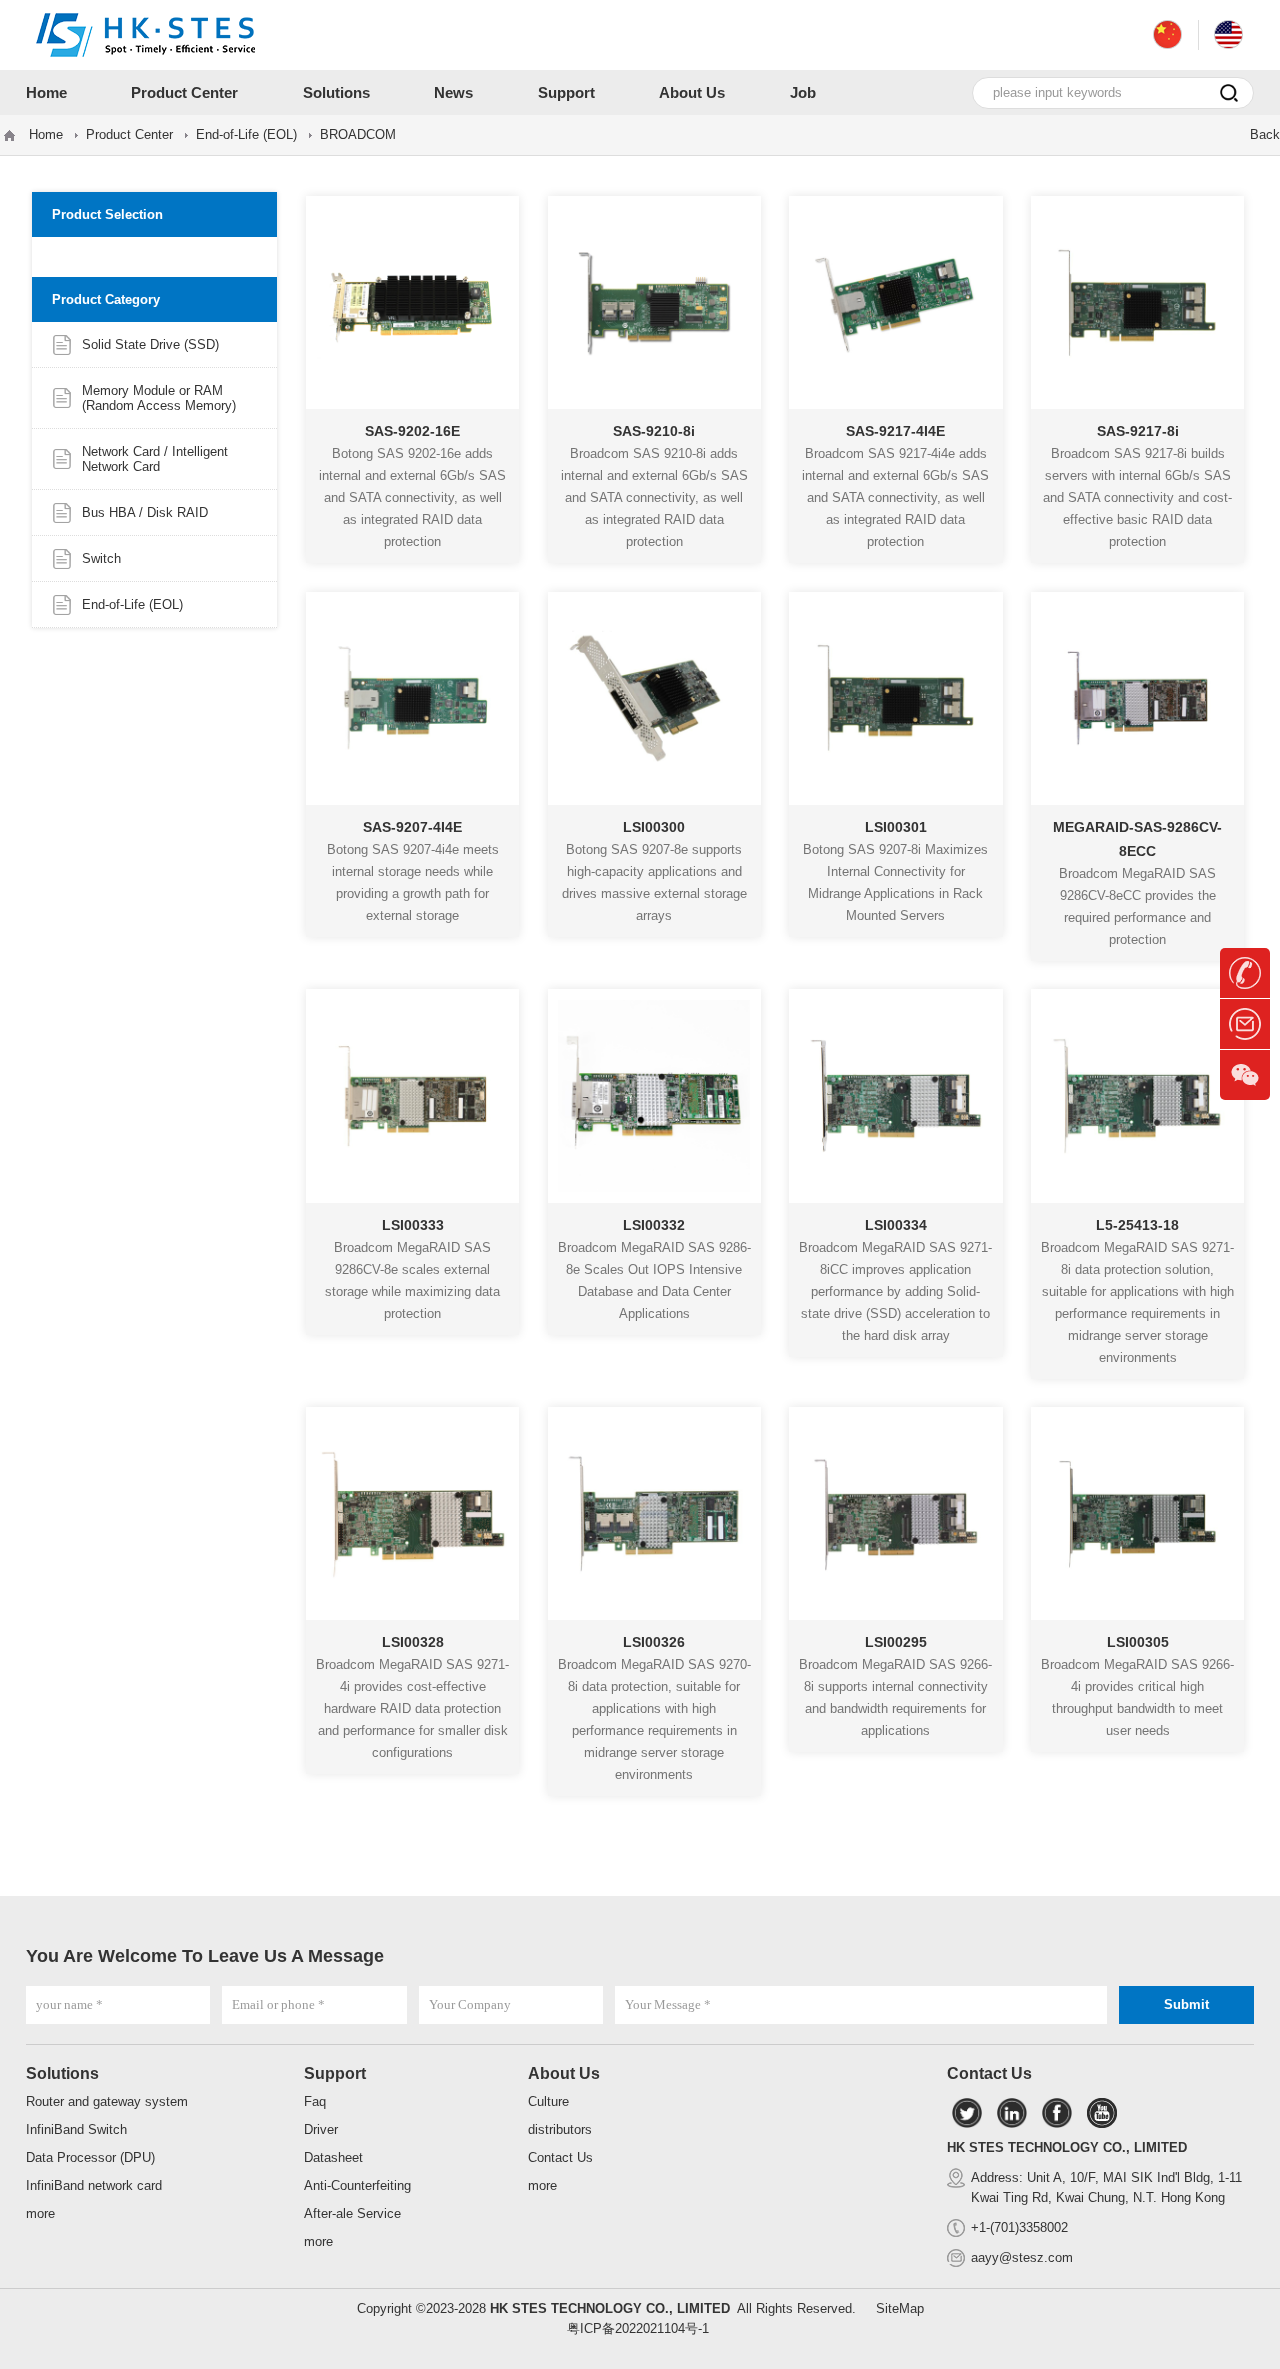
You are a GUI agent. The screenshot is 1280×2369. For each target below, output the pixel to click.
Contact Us (560, 2157)
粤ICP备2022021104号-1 (638, 2328)
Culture (548, 2101)
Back (1265, 134)
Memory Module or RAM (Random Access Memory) (159, 398)
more (40, 2213)
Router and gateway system (107, 2101)
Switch (101, 558)
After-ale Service (352, 2213)
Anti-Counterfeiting (357, 2185)
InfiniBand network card (94, 2185)
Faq (315, 2101)
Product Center (129, 134)
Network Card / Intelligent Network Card (155, 459)
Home (46, 134)
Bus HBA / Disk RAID (145, 512)
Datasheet (333, 2157)
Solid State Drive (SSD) (150, 344)
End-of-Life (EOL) (246, 134)
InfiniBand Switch (76, 2129)
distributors (560, 2129)
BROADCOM (358, 134)
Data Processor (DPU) (90, 2157)
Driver (321, 2129)
